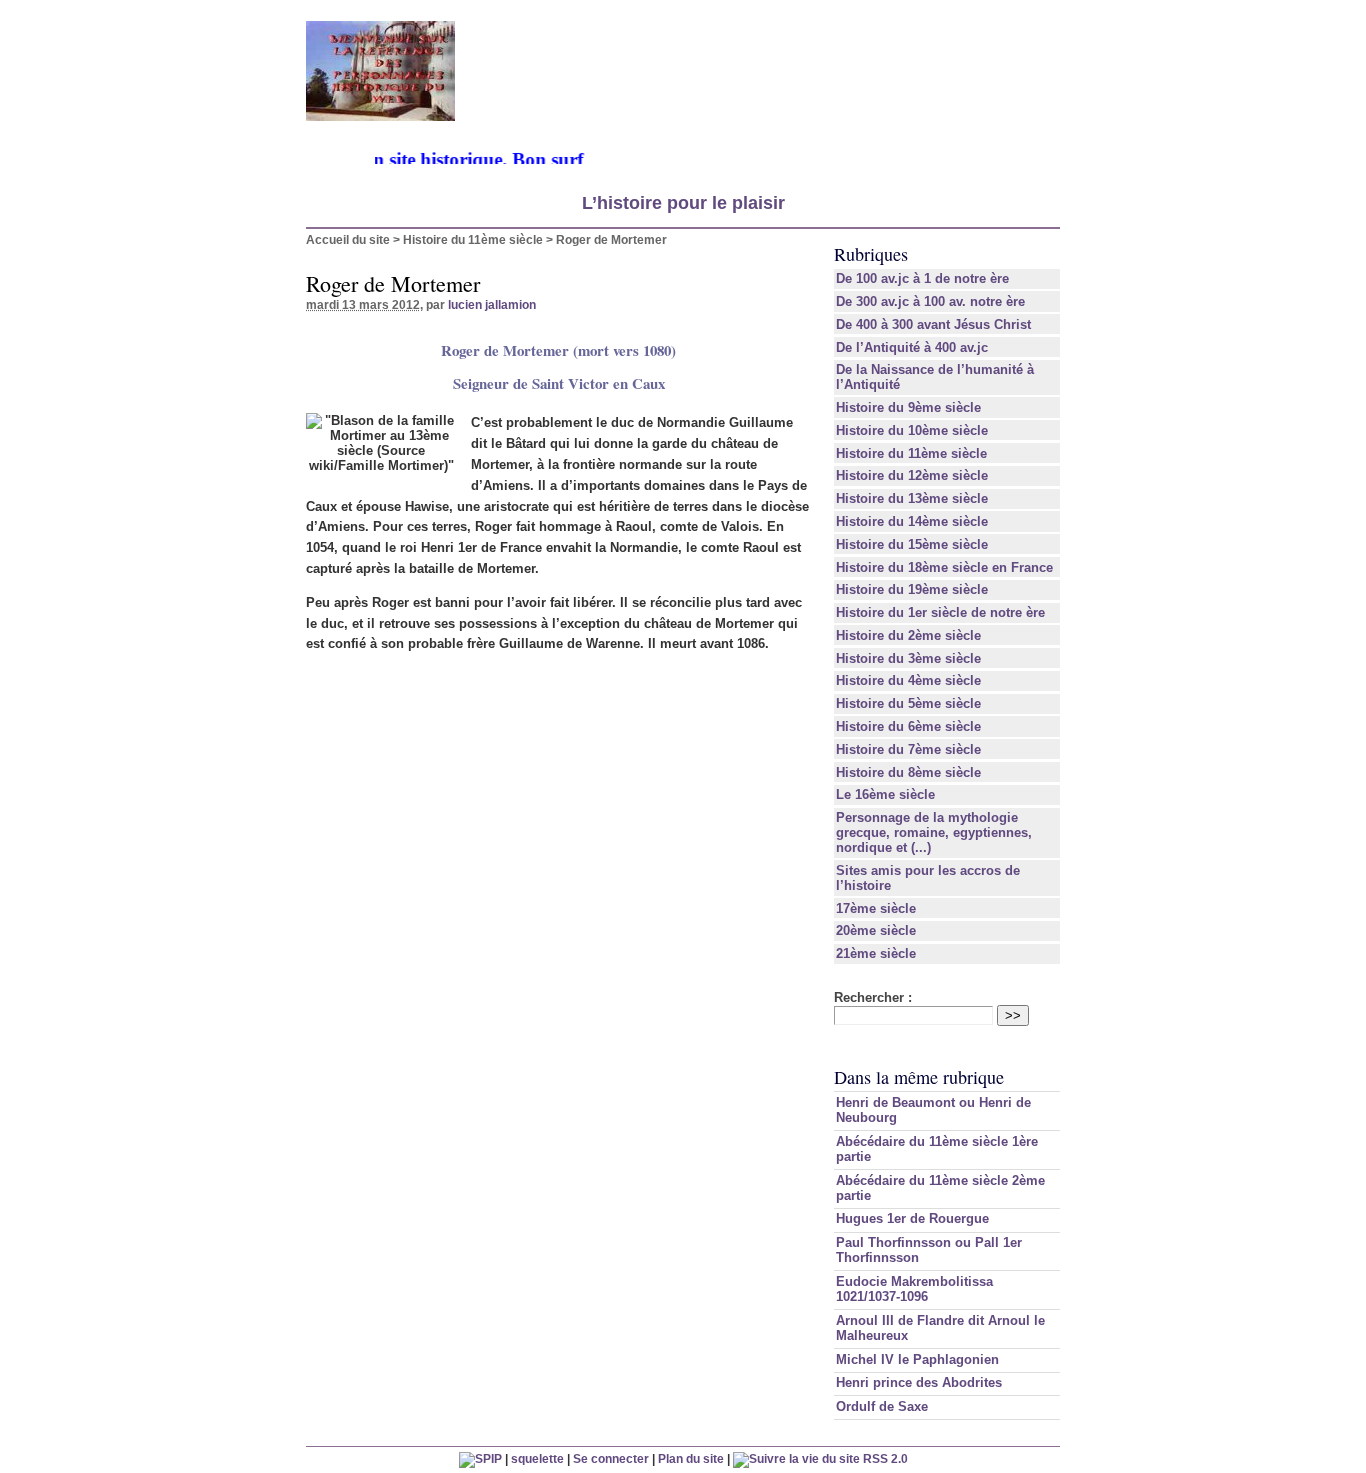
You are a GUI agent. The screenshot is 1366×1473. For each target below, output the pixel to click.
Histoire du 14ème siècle (912, 521)
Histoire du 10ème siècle (912, 430)
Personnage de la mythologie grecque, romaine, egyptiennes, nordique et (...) (934, 832)
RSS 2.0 (884, 1458)
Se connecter (611, 1458)
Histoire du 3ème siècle (908, 658)
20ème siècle (876, 930)
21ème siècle (876, 953)
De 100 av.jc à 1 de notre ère (922, 278)
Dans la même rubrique (919, 1077)
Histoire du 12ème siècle (912, 475)
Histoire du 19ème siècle (912, 589)
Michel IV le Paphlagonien (917, 1359)
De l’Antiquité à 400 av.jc (912, 347)
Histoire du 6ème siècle (908, 726)
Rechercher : (873, 997)
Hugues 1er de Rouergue (912, 1218)
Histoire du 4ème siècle (908, 680)
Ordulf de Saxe (882, 1406)
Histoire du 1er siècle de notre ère (940, 612)
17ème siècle (876, 908)
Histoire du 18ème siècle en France (944, 567)
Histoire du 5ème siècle (908, 703)
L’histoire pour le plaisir (683, 203)
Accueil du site (348, 239)
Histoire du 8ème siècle (908, 772)
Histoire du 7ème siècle (908, 749)
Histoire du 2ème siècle (908, 635)
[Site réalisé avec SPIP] (480, 1458)
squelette (537, 1458)
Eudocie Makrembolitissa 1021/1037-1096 (914, 1289)
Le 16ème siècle (885, 794)
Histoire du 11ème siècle (473, 239)
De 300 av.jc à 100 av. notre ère (930, 301)
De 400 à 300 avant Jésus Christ (933, 324)
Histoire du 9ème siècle (908, 407)
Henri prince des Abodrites (919, 1382)
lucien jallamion (492, 304)
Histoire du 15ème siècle (912, 544)
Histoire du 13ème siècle (912, 498)
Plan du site (691, 1458)
